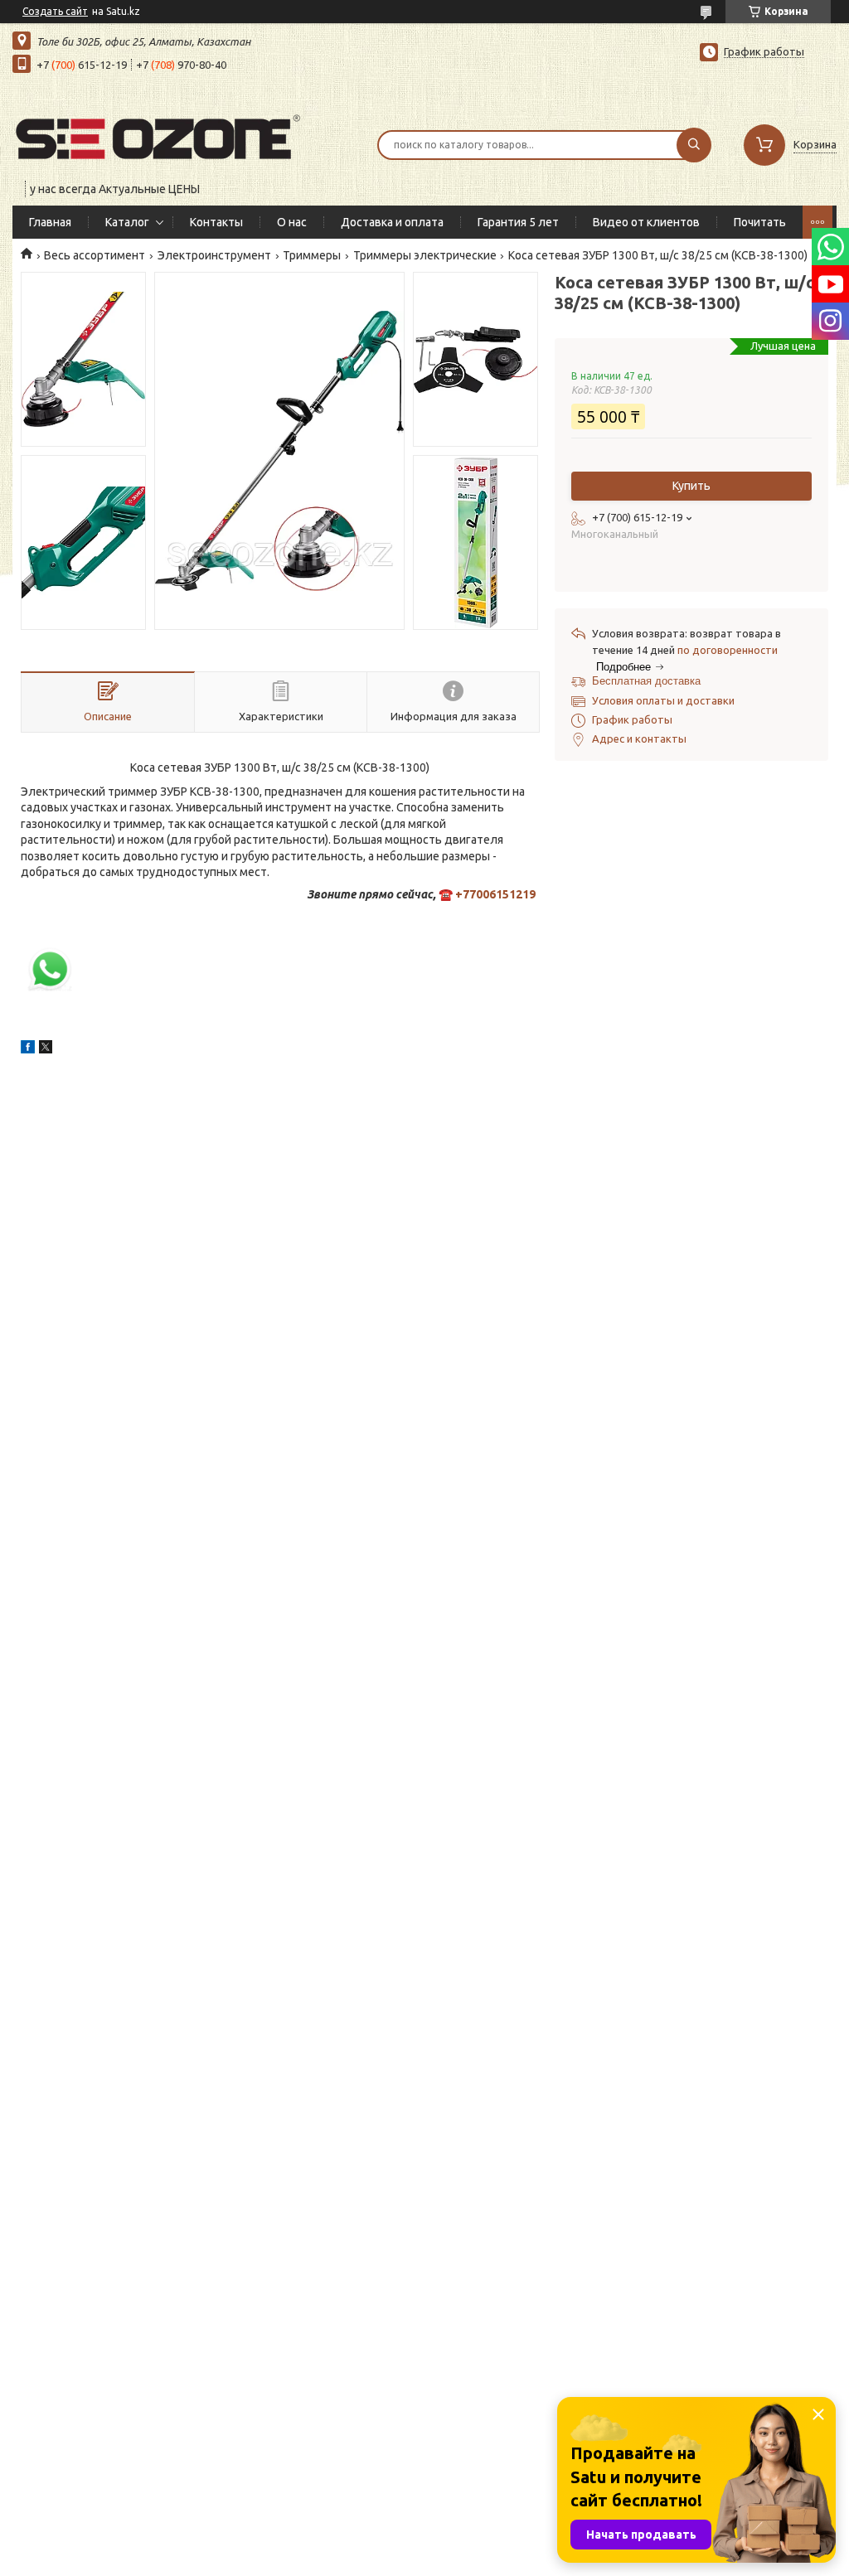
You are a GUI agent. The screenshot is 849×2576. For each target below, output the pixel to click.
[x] (46, 1049)
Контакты (216, 222)
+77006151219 (495, 894)
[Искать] (694, 145)
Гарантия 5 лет (518, 222)
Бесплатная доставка (646, 681)
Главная (50, 222)
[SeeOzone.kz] (158, 134)
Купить (691, 486)
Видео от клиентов (646, 222)
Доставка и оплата (392, 222)
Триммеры (312, 255)
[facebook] (28, 1049)
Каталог (127, 222)
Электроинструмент (214, 255)
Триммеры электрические (425, 255)
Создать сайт (55, 11)
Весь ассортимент (95, 255)
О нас (292, 222)
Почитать (760, 222)
